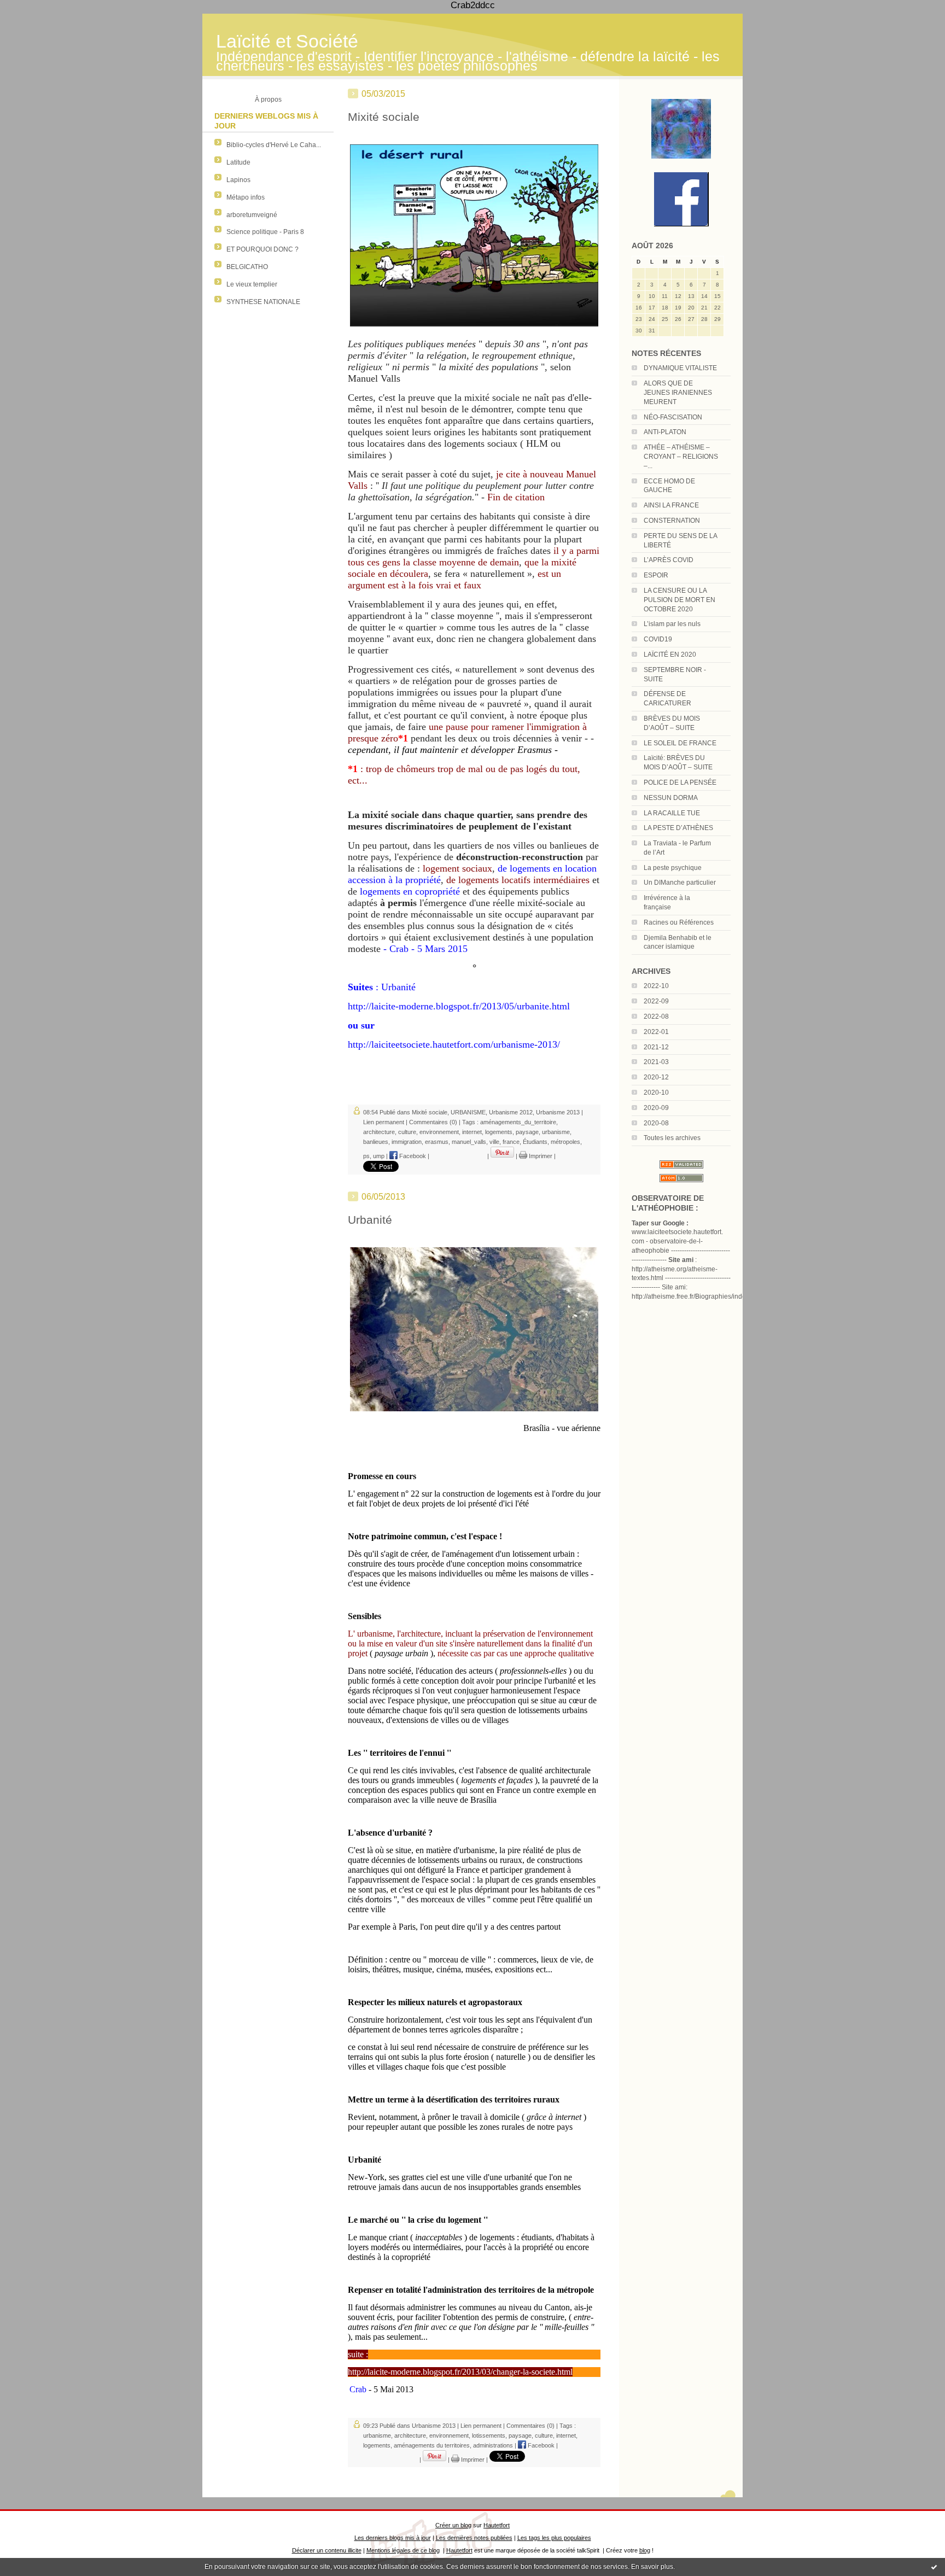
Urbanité (370, 1220)
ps (366, 1156)
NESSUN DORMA (671, 798)
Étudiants (535, 1142)
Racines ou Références (679, 922)
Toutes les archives (672, 1138)
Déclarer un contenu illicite (327, 2550)
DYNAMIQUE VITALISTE (680, 368)
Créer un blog (453, 2525)
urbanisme (556, 1132)
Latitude (238, 162)
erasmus (437, 1142)
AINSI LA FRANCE (671, 505)
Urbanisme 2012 (511, 1112)
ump (379, 1156)
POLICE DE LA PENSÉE (680, 782)
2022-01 (656, 1032)
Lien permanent (384, 1122)
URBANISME (468, 1112)
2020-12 (656, 1077)
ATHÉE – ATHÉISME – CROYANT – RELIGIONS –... (681, 457)
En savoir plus (652, 2567)
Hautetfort (497, 2525)
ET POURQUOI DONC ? (262, 249)
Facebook (412, 1156)
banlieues (376, 1142)
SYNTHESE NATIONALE (263, 302)
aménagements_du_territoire (518, 1122)
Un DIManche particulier (680, 883)
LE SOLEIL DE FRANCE (680, 743)
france (511, 1142)
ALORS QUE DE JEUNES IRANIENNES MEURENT (678, 393)
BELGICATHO (247, 267)
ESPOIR (656, 575)
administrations (493, 2445)
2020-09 (656, 1108)
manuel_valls (469, 1142)
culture (407, 1132)
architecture (379, 1132)
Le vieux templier (252, 284)
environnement (439, 1132)
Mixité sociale (384, 117)
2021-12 (656, 1047)
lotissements (489, 2435)
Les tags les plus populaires (554, 2538)
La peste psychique (673, 868)
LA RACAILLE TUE (672, 813)
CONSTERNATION (672, 521)
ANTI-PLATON (665, 432)
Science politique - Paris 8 (265, 232)
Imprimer (540, 1156)
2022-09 (656, 1001)
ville (494, 1142)
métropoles (565, 1142)
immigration (407, 1142)
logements (499, 1132)
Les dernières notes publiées (474, 2538)
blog (645, 2550)
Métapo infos (246, 197)
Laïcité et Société (287, 41)
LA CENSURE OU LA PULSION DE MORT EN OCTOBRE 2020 (679, 600)
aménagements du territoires (432, 2445)
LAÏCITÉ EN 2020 (670, 655)
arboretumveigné (252, 215)
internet (472, 1132)
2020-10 (656, 1093)
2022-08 (656, 1017)
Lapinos (238, 180)
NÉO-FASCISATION (673, 417)
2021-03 (656, 1062)
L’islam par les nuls (672, 624)
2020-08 (656, 1123)
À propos (268, 100)
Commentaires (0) (433, 1122)
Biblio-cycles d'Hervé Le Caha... (274, 145)
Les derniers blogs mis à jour (393, 2538)
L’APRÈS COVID (669, 560)
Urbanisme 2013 (558, 1112)
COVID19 (658, 639)
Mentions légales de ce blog (403, 2550)
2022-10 (656, 986)
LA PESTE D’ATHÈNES (678, 828)
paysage (527, 1132)
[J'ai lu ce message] (934, 2567)
